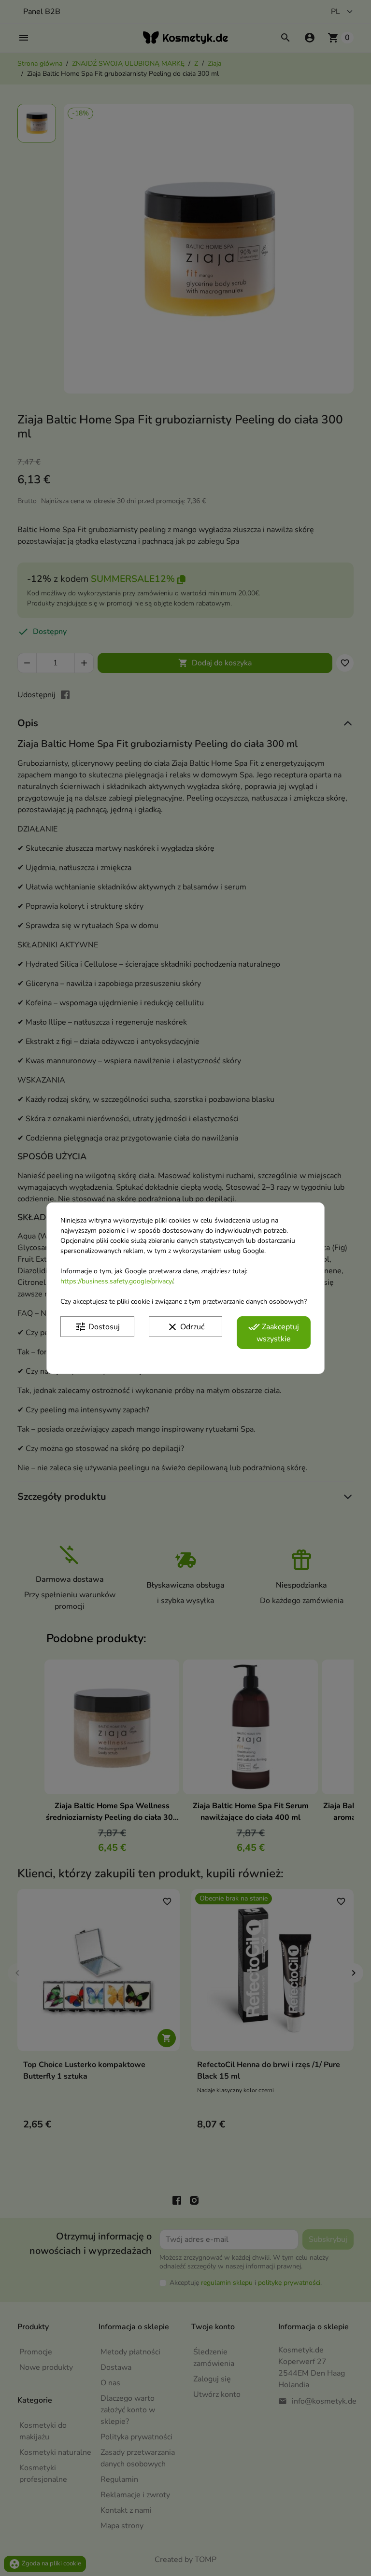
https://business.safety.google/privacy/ (117, 1281)
